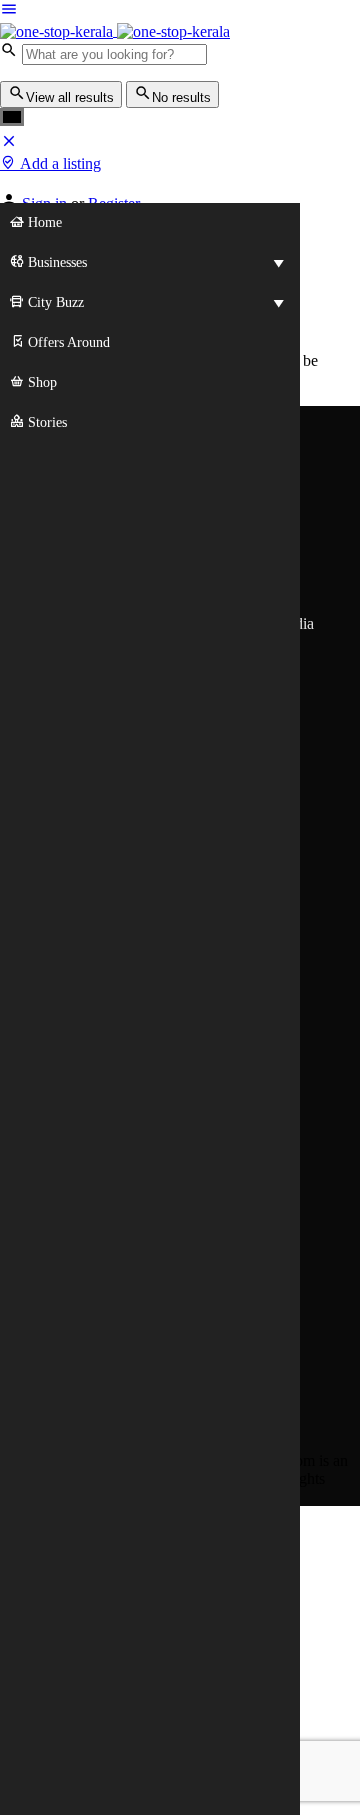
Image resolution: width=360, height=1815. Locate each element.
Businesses (55, 262)
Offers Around (67, 342)
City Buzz (54, 302)
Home (43, 222)
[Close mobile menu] (9, 144)
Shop (40, 382)
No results (181, 97)
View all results (70, 97)
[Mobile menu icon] (180, 11)
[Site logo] (58, 30)
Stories (45, 422)
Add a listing (58, 163)
